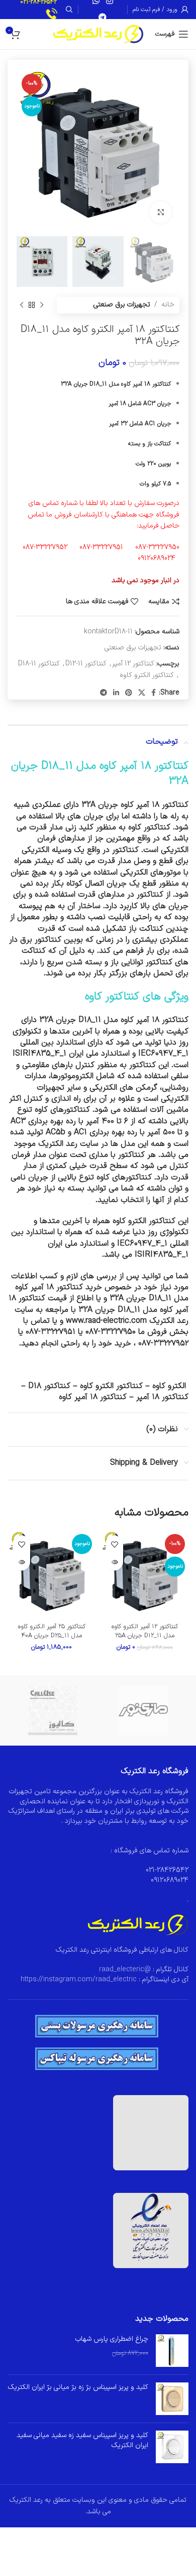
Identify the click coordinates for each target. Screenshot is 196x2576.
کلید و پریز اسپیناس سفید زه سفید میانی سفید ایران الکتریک (82, 2440)
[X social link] (142, 693)
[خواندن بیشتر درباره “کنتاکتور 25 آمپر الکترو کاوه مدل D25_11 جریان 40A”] (21, 1562)
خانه (168, 305)
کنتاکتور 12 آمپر (133, 664)
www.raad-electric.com (106, 1321)
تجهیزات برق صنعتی (122, 305)
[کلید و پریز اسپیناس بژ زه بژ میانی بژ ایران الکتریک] (172, 2399)
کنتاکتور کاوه (149, 827)
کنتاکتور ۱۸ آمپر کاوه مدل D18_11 (115, 766)
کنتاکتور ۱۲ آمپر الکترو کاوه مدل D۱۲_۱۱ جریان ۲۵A (145, 1631)
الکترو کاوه (169, 1386)
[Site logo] (98, 34)
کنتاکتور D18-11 (39, 664)
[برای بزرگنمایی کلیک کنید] (161, 212)
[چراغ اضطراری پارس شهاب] (172, 2351)
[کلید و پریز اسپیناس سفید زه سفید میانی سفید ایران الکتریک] (172, 2447)
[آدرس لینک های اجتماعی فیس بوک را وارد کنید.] (154, 693)
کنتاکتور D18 (49, 1386)
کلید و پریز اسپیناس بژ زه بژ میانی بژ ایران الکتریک (78, 2387)
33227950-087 (111, 1332)
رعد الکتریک (58, 1144)
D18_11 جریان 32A (140, 1298)
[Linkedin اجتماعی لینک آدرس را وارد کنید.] (116, 693)
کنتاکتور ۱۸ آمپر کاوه (155, 1020)
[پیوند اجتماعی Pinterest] (129, 693)
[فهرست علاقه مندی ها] (114, 1544)
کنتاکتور (125, 850)
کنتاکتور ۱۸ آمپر (162, 1397)
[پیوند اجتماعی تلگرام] (103, 18)
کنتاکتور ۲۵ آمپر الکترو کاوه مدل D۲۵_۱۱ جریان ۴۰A (52, 1631)
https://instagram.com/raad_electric (79, 1980)
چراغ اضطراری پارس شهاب (112, 2339)
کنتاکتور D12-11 (86, 664)
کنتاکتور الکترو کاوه (147, 675)
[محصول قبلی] (42, 305)
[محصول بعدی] (22, 305)
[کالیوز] (53, 1710)
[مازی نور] (143, 1710)
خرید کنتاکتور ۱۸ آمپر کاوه (59, 1287)
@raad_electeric (125, 1969)
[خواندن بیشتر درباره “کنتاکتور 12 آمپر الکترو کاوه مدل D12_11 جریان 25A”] (114, 1562)
